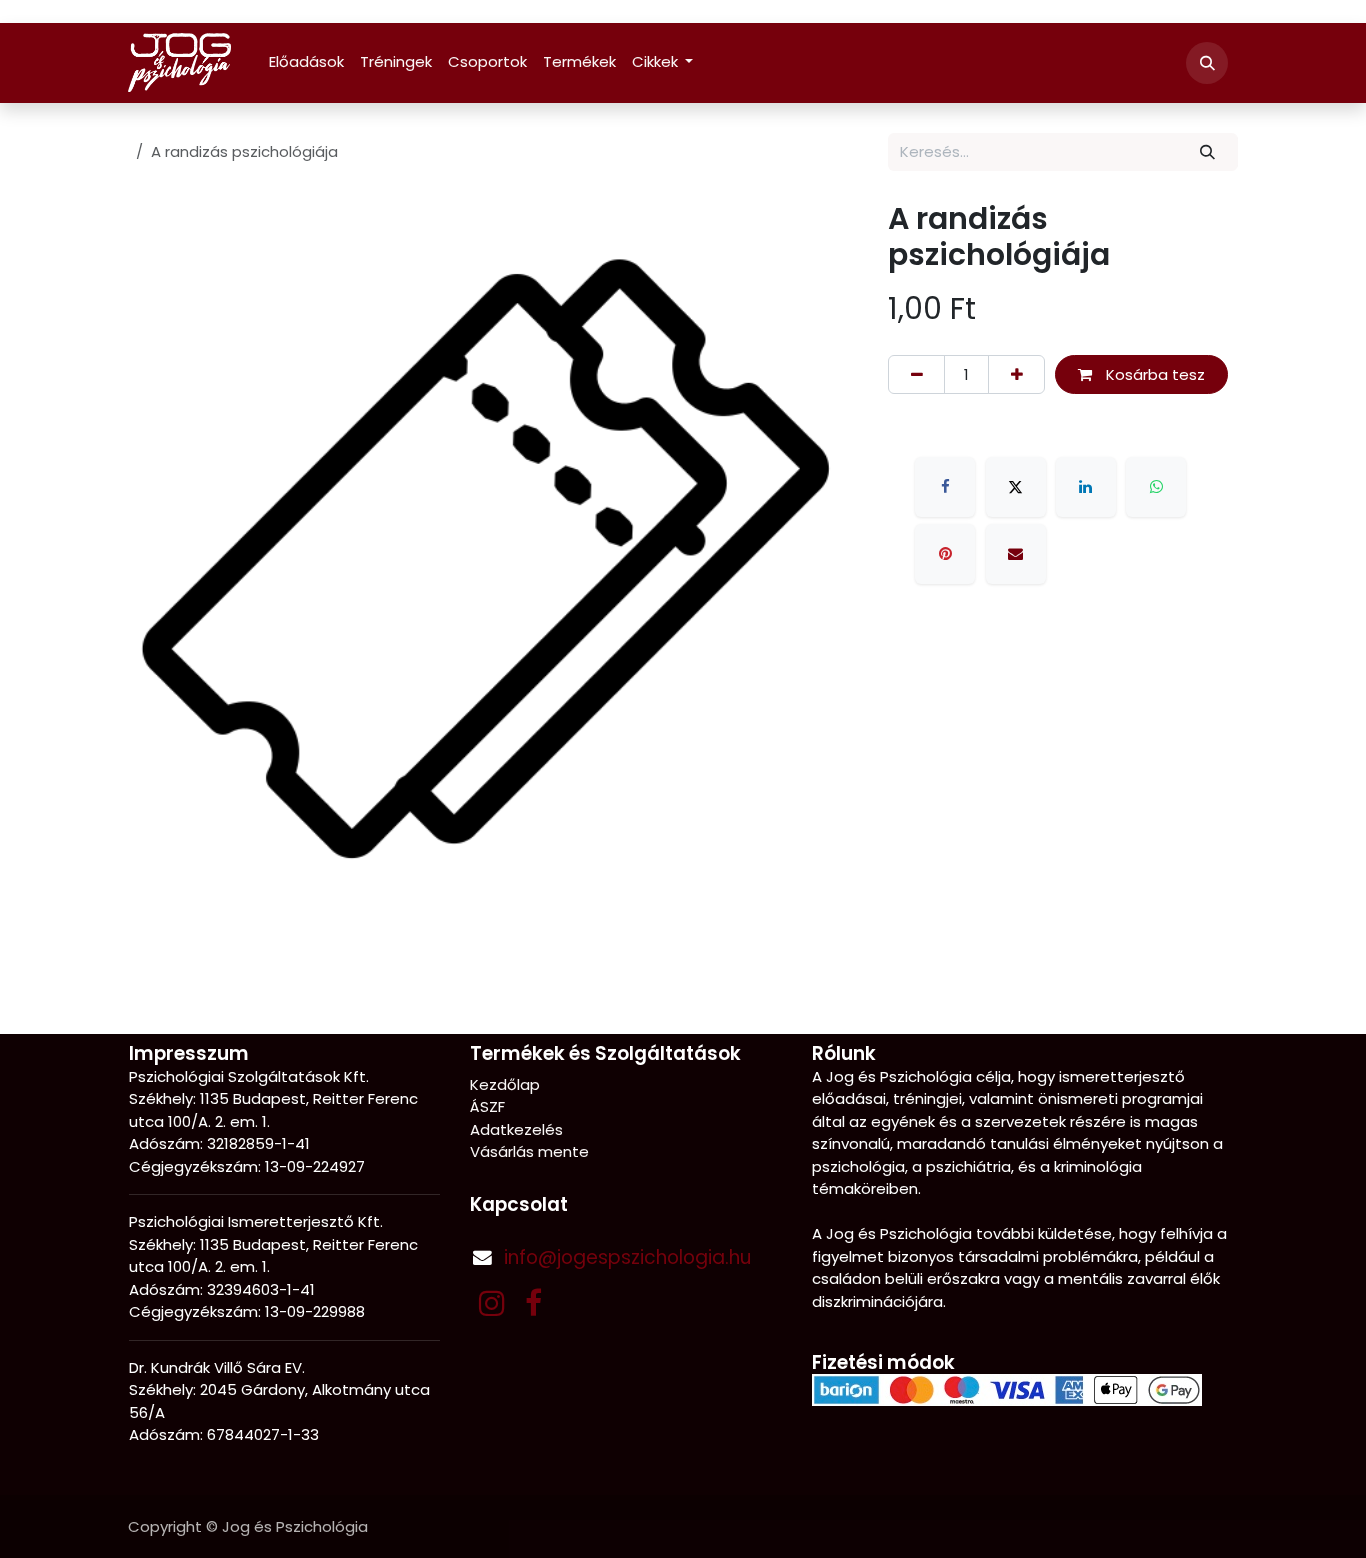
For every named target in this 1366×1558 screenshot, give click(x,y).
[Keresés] (1208, 152)
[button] (1207, 63)
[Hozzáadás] (1016, 374)
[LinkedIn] (1086, 487)
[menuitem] (306, 62)
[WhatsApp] (1156, 487)
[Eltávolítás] (916, 374)
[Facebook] (945, 487)
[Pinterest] (945, 554)
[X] (1016, 487)
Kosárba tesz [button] (1153, 374)
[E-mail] (1016, 554)
